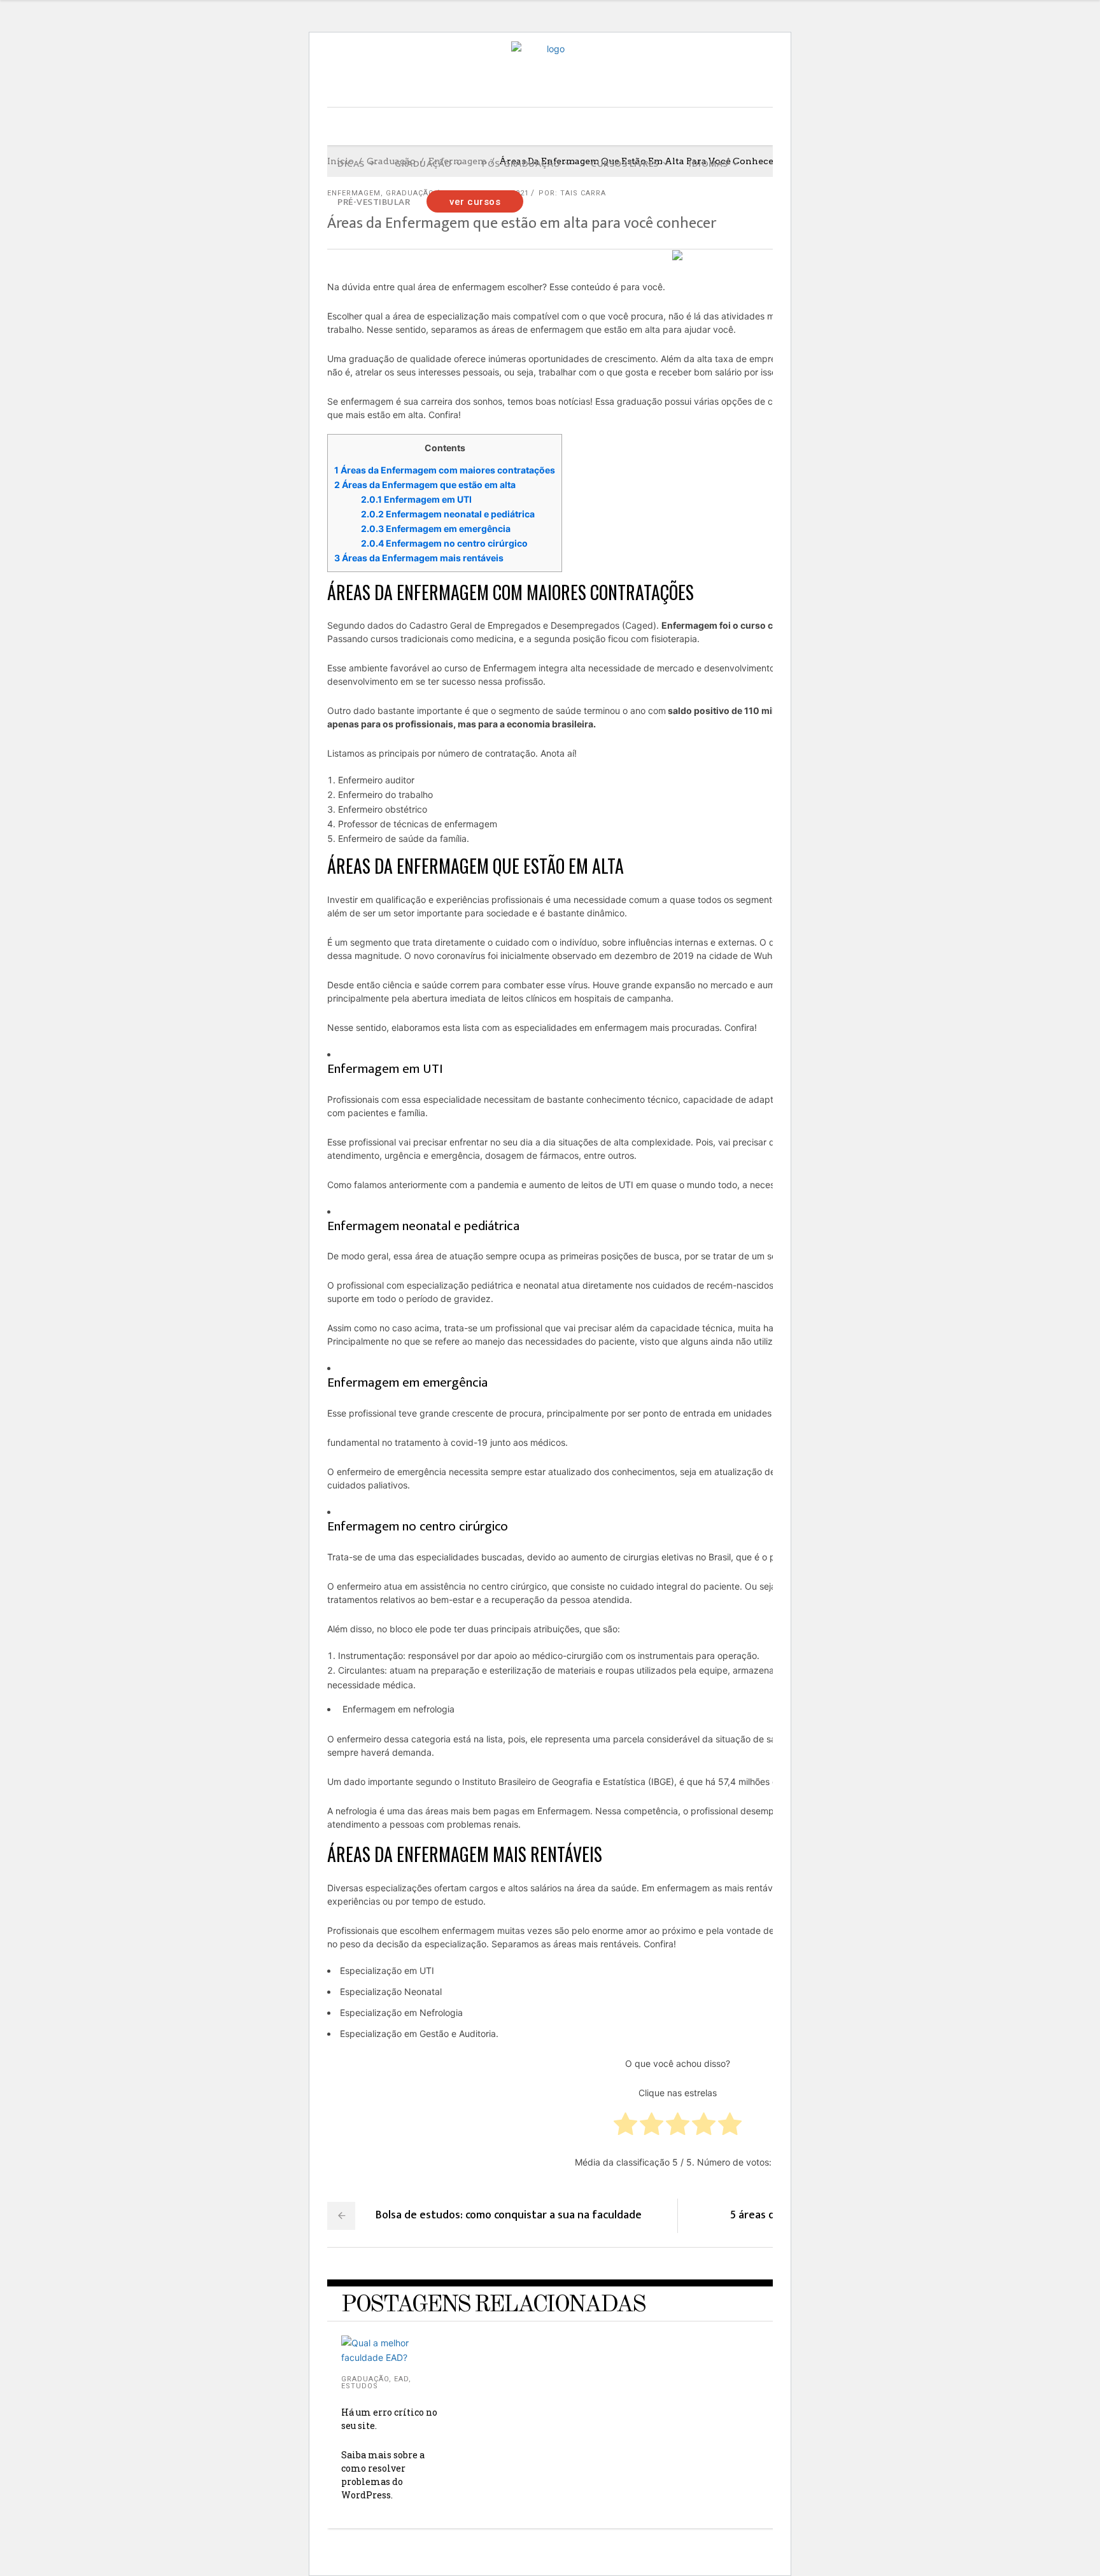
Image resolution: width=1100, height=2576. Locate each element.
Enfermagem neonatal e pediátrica (448, 514)
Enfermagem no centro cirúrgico (444, 543)
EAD (401, 2379)
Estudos (360, 2386)
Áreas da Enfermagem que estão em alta (426, 485)
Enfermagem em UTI (416, 499)
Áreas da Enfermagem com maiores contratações (445, 470)
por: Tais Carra (572, 193)
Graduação (365, 2379)
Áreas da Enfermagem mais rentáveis (419, 558)
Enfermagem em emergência (436, 528)
